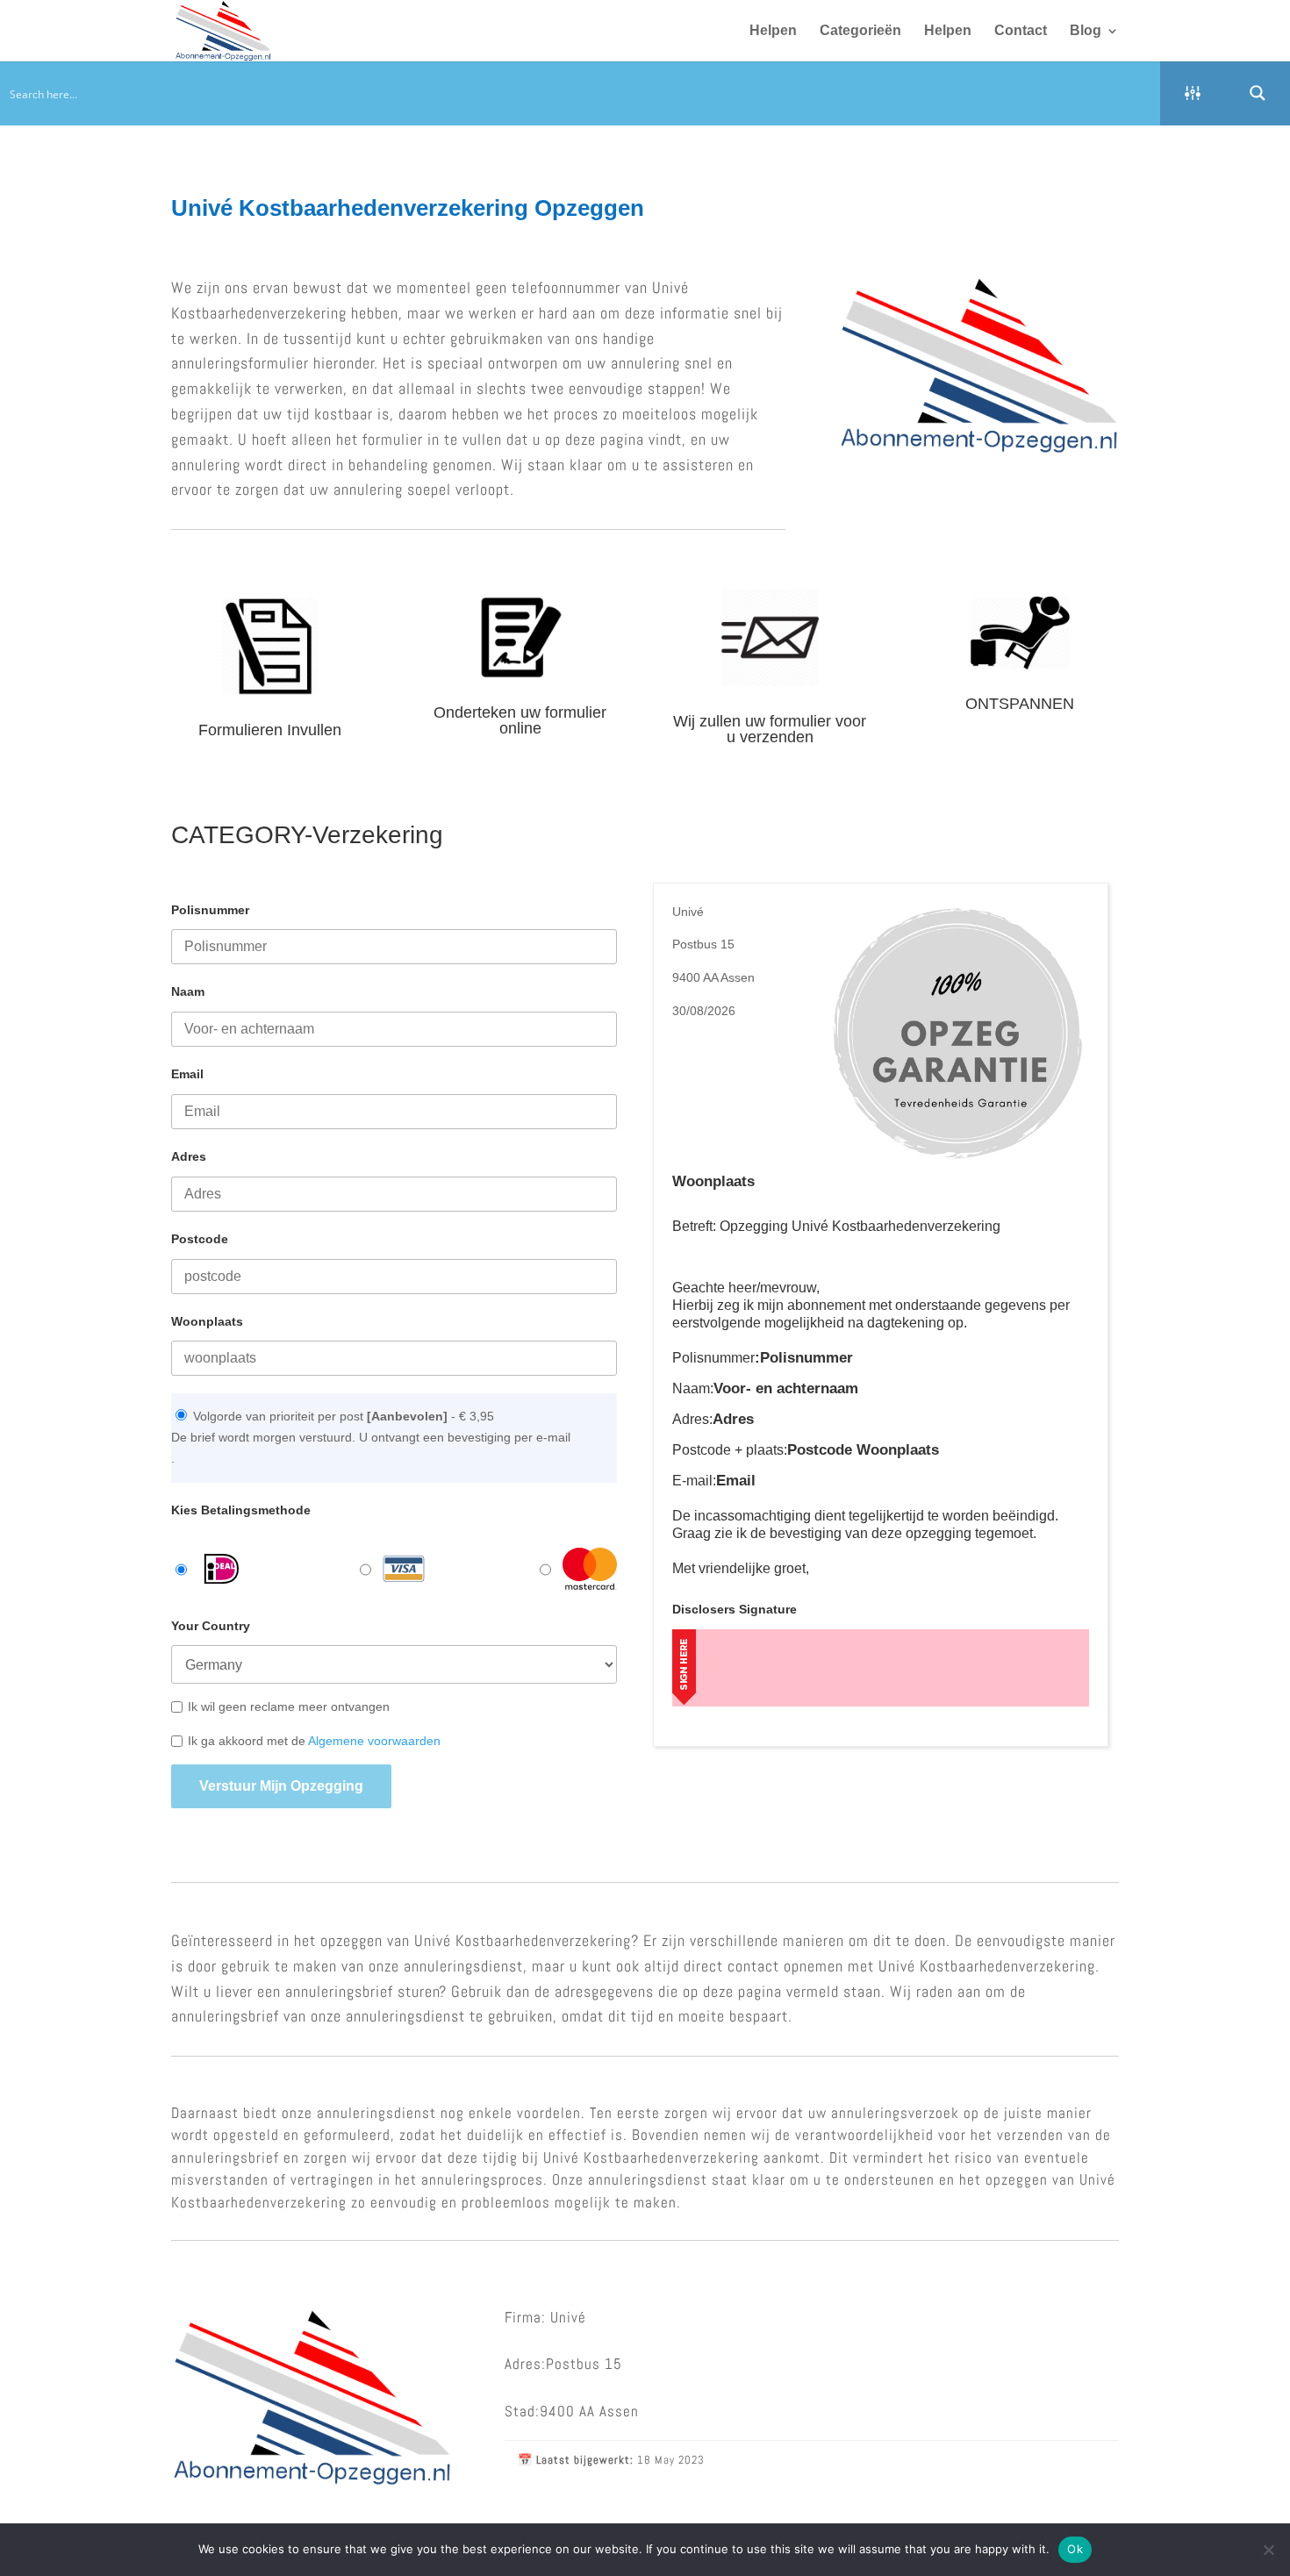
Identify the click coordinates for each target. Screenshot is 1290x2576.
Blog (1086, 31)
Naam (188, 991)
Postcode (200, 1239)
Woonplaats (207, 1321)
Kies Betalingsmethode (241, 1510)
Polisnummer (210, 910)
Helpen (773, 31)
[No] (1268, 2550)
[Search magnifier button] (1258, 93)
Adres (189, 1156)
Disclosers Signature (735, 1609)
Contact (1021, 31)
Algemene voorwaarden (374, 1741)
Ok (1075, 2549)
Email (187, 1074)
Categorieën (860, 31)
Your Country (211, 1626)
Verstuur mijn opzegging (281, 1786)
